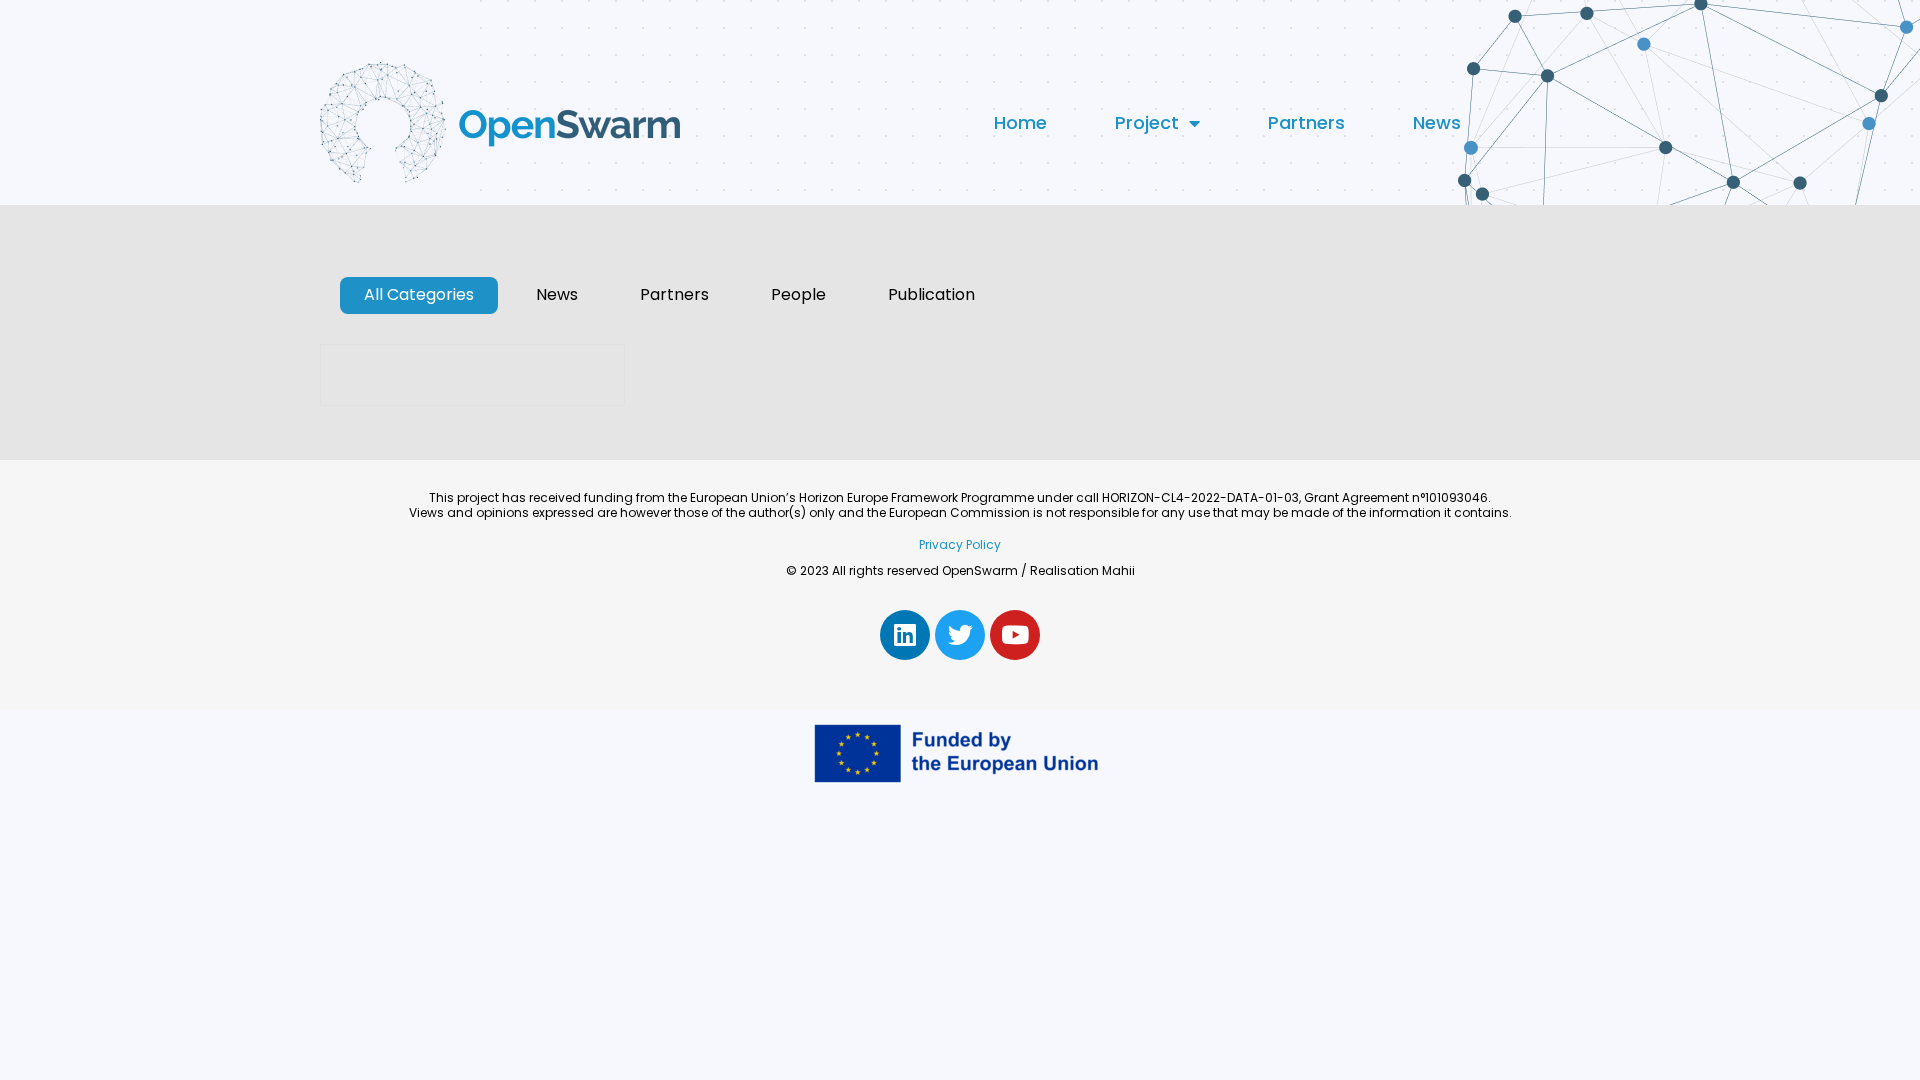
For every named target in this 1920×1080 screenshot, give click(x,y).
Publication (931, 295)
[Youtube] (1015, 635)
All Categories (419, 295)
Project (1147, 122)
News (1437, 122)
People (798, 295)
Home (1020, 122)
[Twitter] (960, 635)
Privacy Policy (960, 544)
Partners (1306, 122)
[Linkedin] (905, 635)
